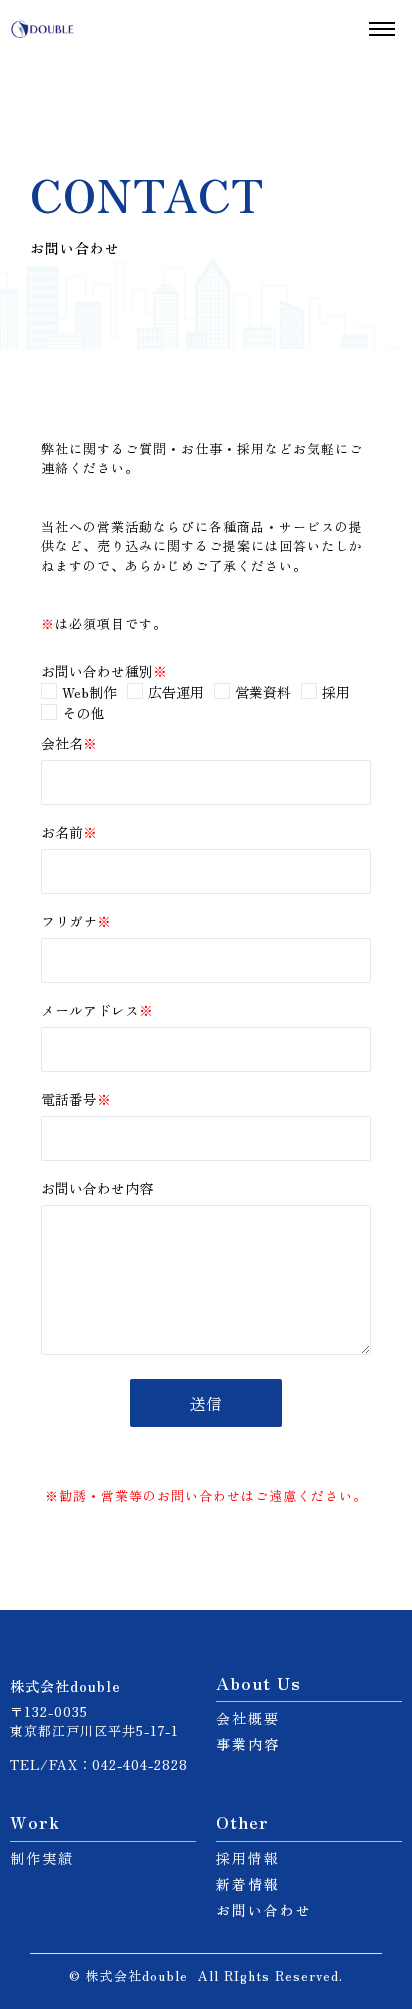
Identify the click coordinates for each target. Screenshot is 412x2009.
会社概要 (248, 1718)
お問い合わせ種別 (104, 671)
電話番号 (76, 1100)
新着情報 (248, 1884)
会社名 (69, 743)
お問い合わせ (264, 1910)
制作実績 (42, 1858)
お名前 (69, 833)
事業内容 (248, 1744)
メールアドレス (97, 1011)
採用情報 (248, 1858)
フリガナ (76, 922)
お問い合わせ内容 (97, 1189)
